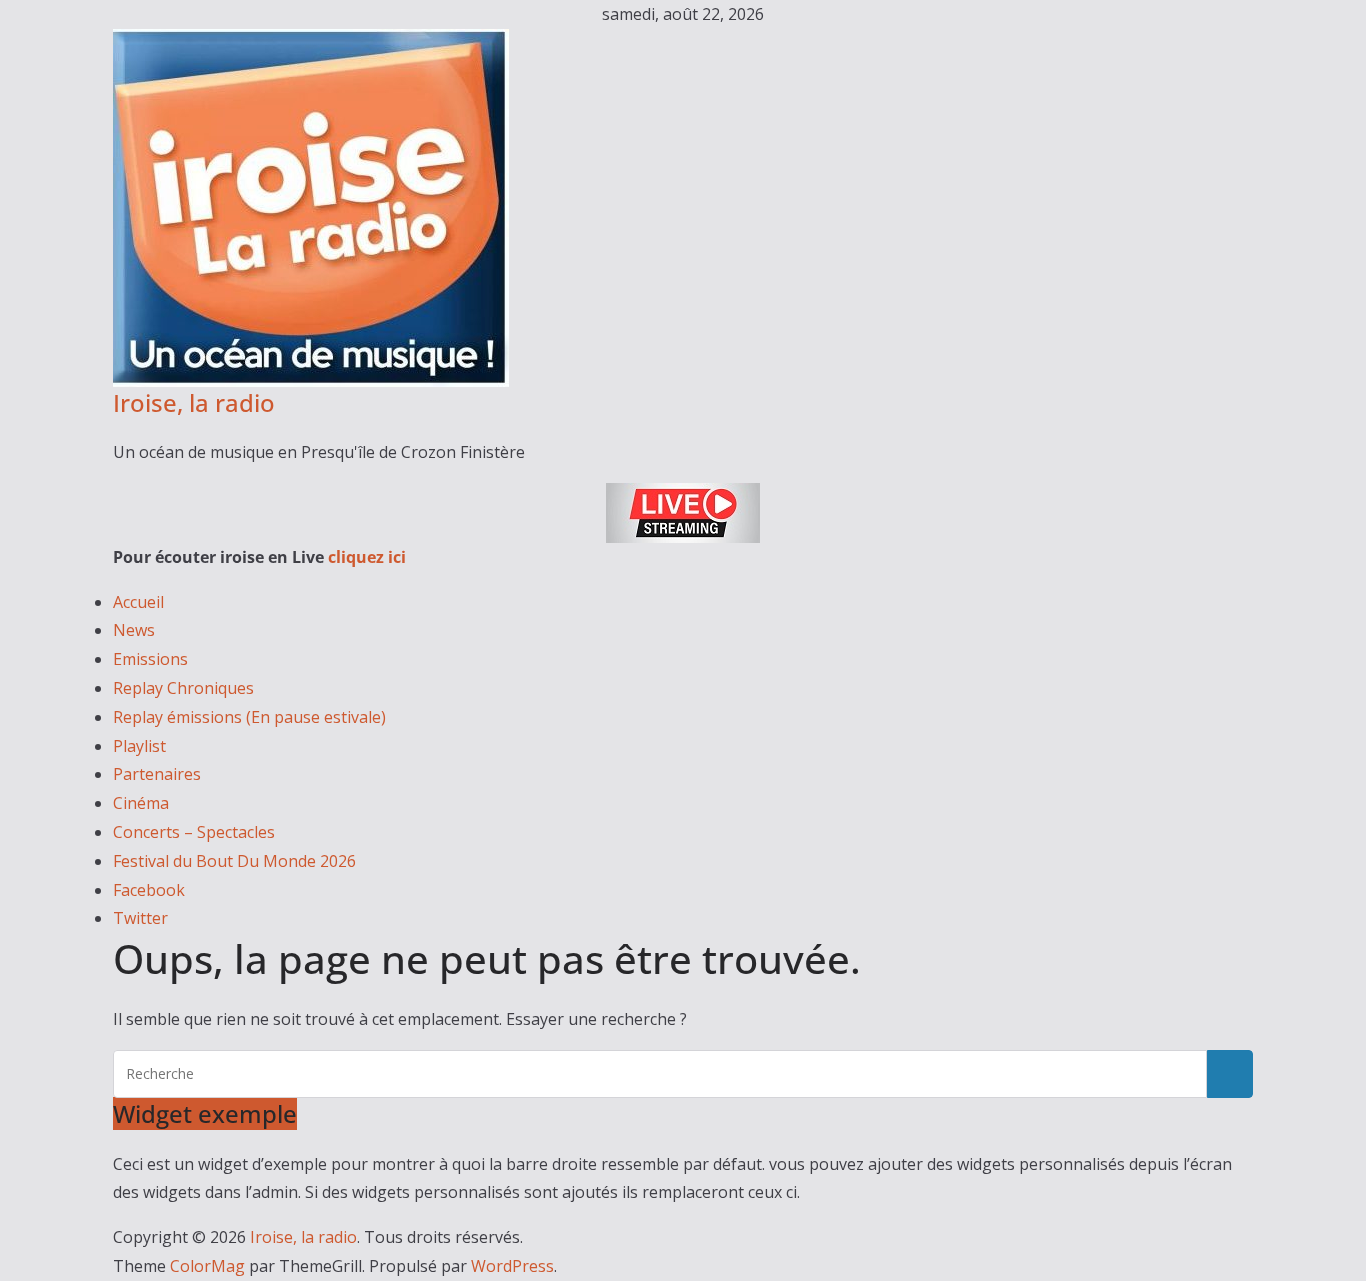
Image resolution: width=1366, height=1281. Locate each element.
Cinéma (141, 803)
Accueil (138, 602)
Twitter (140, 918)
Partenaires (157, 774)
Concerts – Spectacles (194, 832)
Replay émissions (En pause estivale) (249, 717)
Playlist (139, 746)
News (134, 630)
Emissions (150, 659)
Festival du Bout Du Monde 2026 (234, 861)
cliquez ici (367, 557)
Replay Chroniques (183, 688)
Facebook (149, 890)
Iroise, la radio (194, 402)
